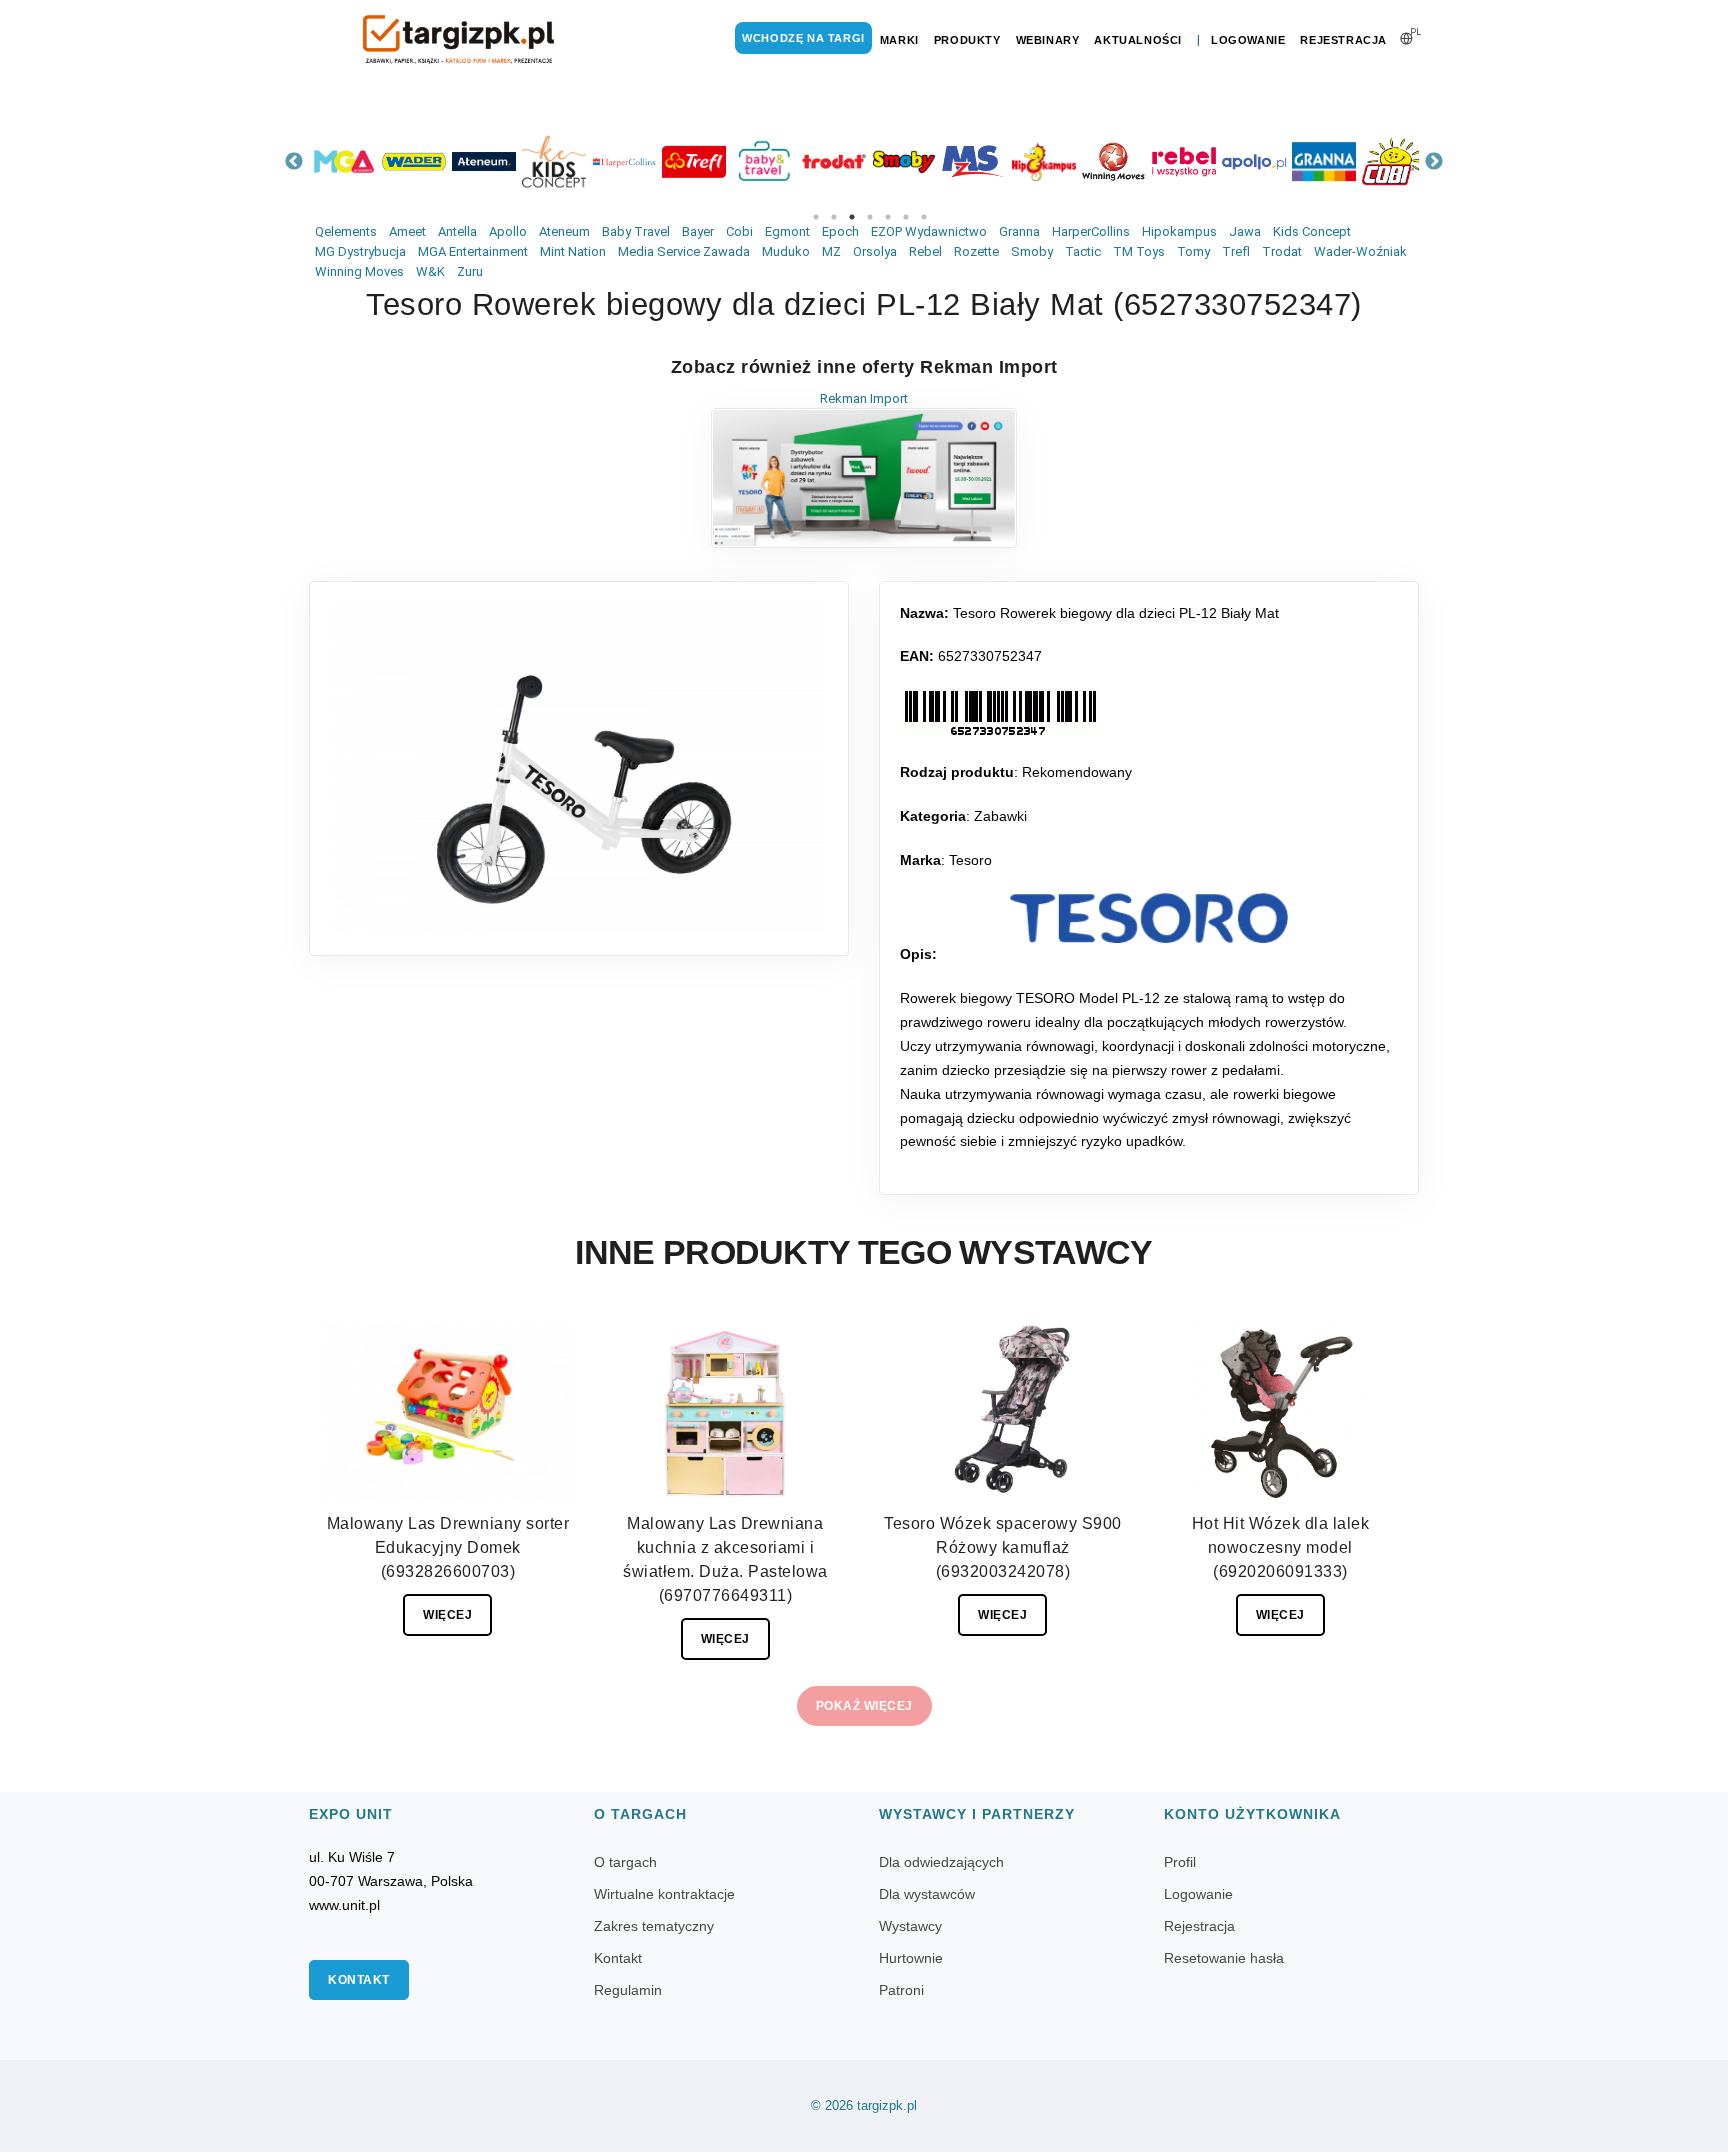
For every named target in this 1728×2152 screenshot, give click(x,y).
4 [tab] (870, 217)
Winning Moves (359, 271)
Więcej (447, 1615)
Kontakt (359, 1980)
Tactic (1083, 251)
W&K (430, 271)
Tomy (1193, 251)
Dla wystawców (927, 1894)
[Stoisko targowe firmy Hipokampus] (1044, 161)
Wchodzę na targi (803, 38)
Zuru (470, 271)
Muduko (786, 251)
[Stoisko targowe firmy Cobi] (1394, 161)
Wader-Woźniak (1360, 251)
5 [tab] (888, 217)
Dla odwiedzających (941, 1862)
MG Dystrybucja (360, 251)
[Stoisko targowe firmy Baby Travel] (764, 161)
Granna (1019, 231)
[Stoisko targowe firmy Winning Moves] (1114, 161)
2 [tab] (834, 217)
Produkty (967, 40)
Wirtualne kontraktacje (664, 1894)
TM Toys (1139, 251)
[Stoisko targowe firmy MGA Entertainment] (344, 161)
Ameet (407, 231)
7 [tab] (924, 217)
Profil (1180, 1862)
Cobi (739, 231)
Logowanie (1248, 40)
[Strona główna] (459, 39)
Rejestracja (1343, 40)
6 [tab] (906, 217)
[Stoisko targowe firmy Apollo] (1254, 161)
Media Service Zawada (684, 251)
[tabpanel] (344, 161)
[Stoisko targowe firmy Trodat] (834, 161)
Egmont (787, 231)
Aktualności (1138, 40)
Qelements (346, 231)
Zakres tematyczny (654, 1926)
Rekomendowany (1077, 772)
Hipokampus (1179, 231)
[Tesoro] (1149, 918)
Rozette (976, 251)
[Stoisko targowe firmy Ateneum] (484, 161)
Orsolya (875, 251)
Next (1434, 162)
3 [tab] (852, 217)
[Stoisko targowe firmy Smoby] (904, 161)
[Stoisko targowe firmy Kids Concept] (554, 161)
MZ (831, 251)
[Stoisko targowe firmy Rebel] (1184, 161)
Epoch (840, 231)
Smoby (1032, 251)
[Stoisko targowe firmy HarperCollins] (624, 161)
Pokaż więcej (864, 1706)
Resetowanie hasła (1224, 1958)
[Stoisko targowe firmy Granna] (1324, 161)
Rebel (925, 251)
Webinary (1048, 40)
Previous (294, 162)
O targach (625, 1862)
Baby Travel (636, 231)
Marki (899, 40)
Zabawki (1000, 816)
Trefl (1236, 251)
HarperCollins (1091, 231)
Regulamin (628, 1990)
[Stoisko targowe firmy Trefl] (694, 161)
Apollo (508, 231)
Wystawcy (910, 1926)
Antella (457, 231)
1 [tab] (816, 217)
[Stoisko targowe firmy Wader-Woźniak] (414, 161)
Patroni (901, 1990)
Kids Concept (1312, 231)
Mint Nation (573, 251)
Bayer (698, 231)
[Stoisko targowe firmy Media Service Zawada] (974, 161)
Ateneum (564, 231)
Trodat (1282, 251)
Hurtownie (911, 1958)
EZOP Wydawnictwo (929, 231)
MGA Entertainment (473, 251)
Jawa (1245, 231)
